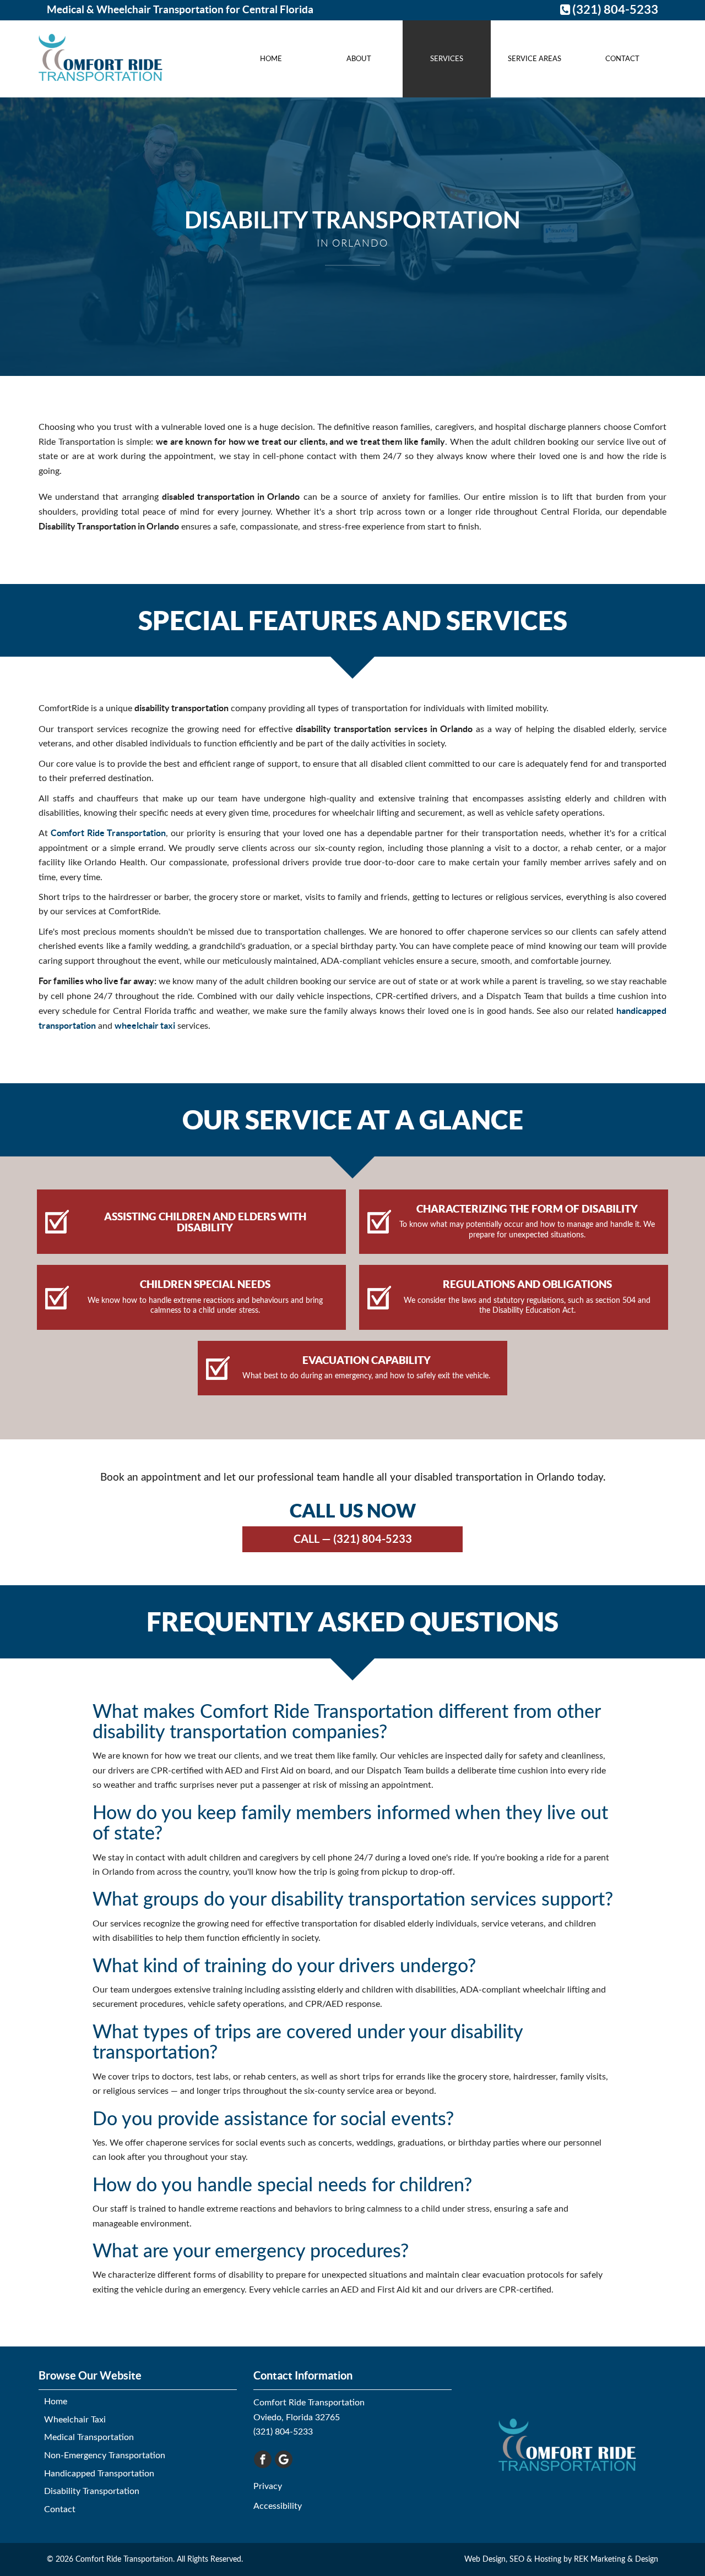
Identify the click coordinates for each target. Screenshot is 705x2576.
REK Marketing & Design (616, 2559)
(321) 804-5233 (614, 9)
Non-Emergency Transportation (105, 2455)
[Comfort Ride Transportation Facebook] (263, 2459)
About (359, 59)
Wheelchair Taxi (75, 2420)
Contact (622, 59)
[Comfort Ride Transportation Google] (284, 2459)
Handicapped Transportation (99, 2474)
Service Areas (535, 59)
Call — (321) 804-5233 (353, 1539)
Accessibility (278, 2506)
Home (271, 59)
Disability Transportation (92, 2491)
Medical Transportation (89, 2437)
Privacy (268, 2486)
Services (447, 59)
